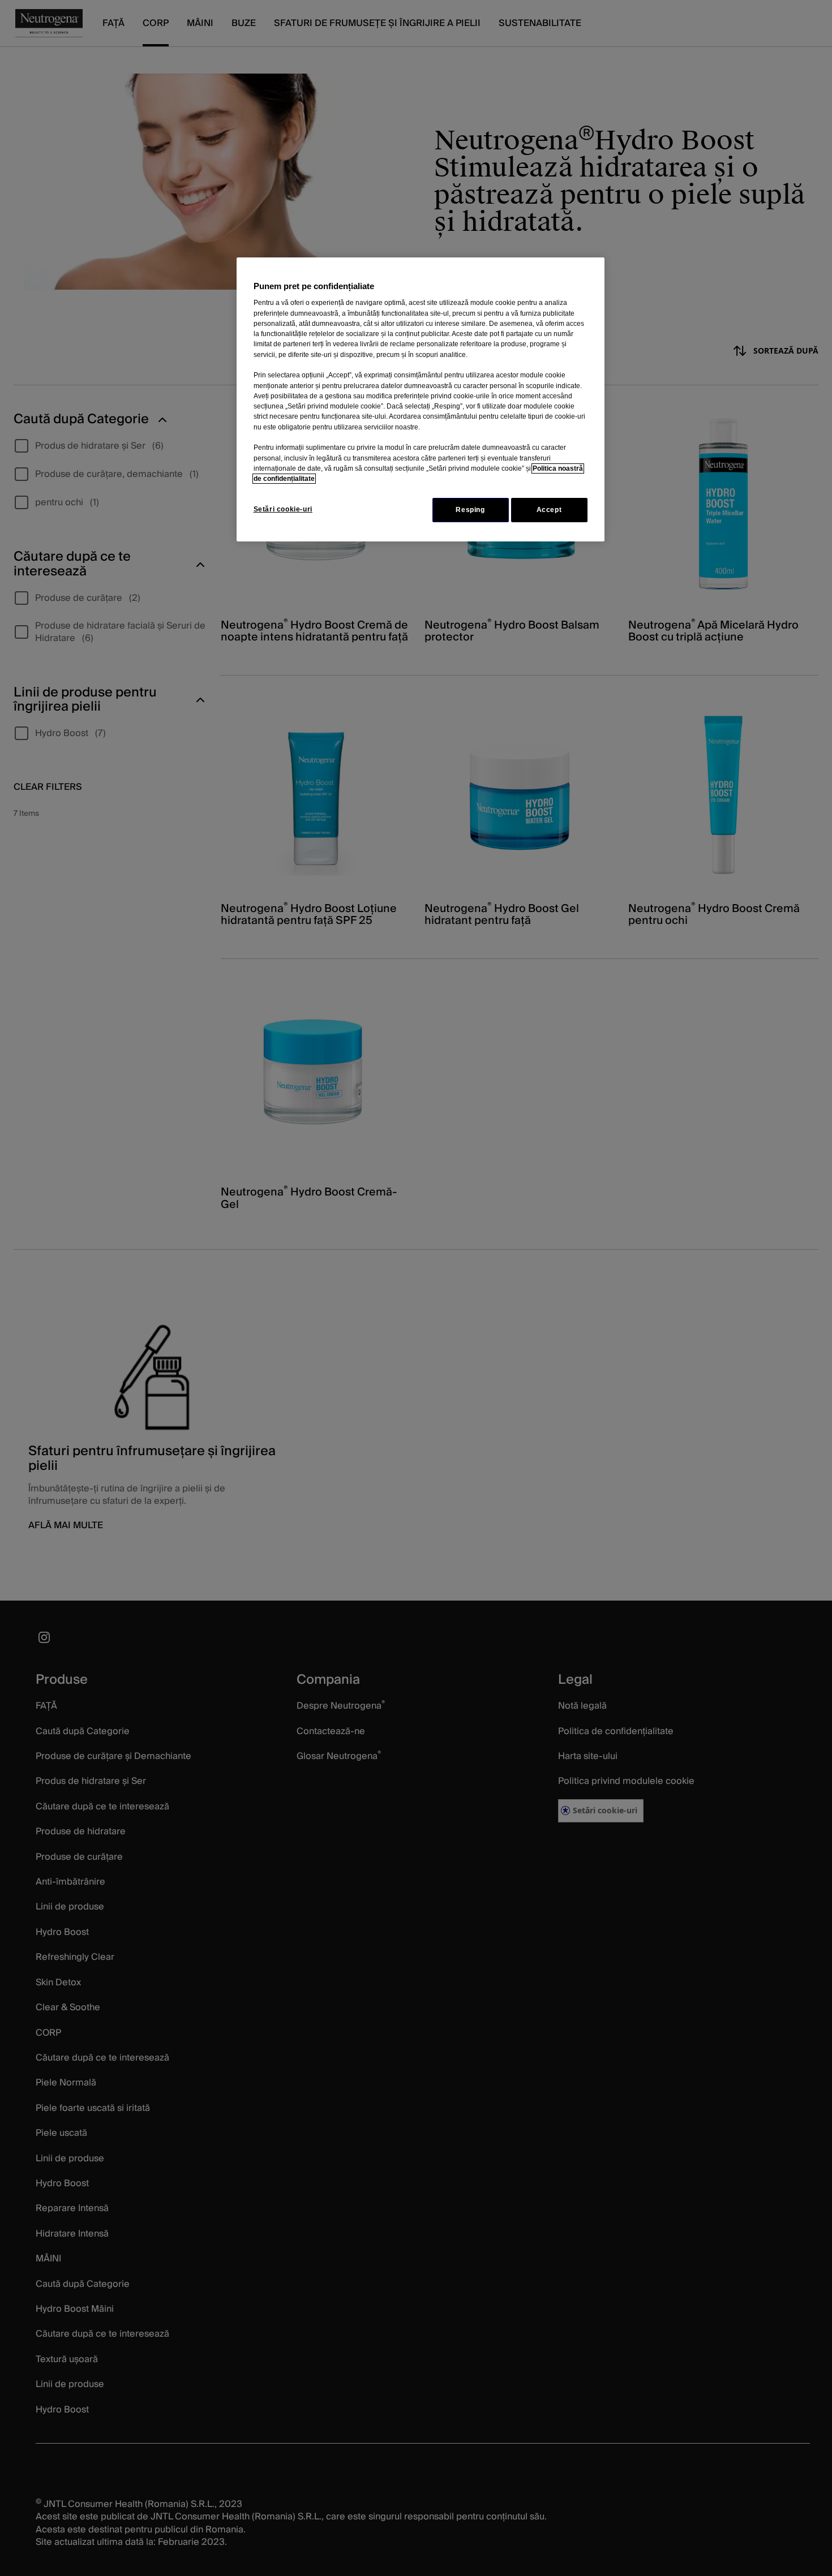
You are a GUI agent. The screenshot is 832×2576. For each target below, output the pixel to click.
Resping (470, 510)
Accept (549, 510)
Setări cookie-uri (283, 509)
